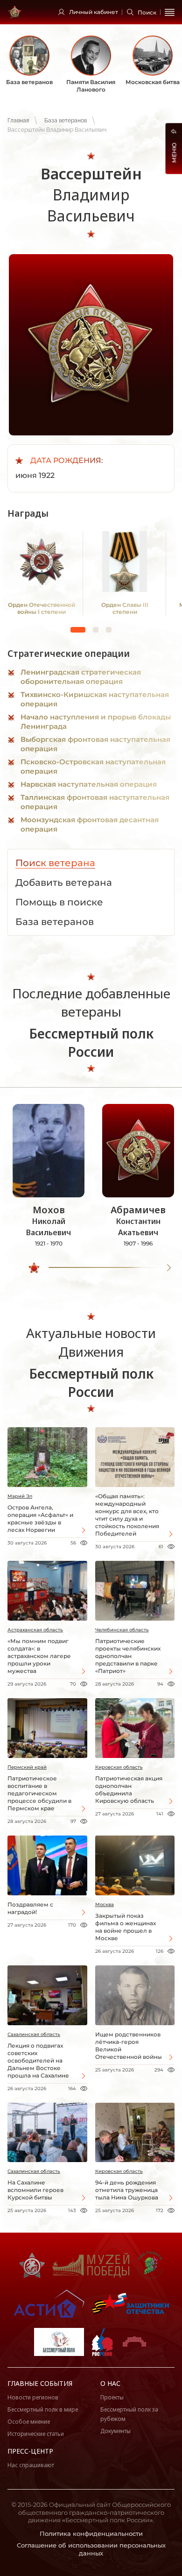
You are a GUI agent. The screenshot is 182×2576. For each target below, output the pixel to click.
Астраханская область (35, 1630)
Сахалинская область (34, 2034)
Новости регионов (33, 2397)
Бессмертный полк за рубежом (129, 2414)
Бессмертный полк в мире (43, 2409)
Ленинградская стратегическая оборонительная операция (81, 677)
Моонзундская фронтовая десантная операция (90, 824)
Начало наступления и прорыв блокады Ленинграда (96, 722)
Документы (115, 2431)
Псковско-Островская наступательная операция (93, 766)
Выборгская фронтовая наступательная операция (95, 744)
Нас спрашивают (31, 2465)
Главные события (40, 2383)
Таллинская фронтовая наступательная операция (95, 802)
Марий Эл (20, 1496)
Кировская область (119, 1767)
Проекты (112, 2397)
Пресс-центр (30, 2451)
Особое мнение (29, 2422)
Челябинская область (122, 1630)
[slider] (34, 1268)
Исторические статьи (36, 2434)
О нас (110, 2383)
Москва (105, 1904)
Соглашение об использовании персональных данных (91, 2549)
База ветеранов (66, 121)
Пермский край (27, 1767)
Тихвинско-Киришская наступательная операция (95, 699)
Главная (18, 121)
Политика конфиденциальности (91, 2533)
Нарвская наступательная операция (89, 784)
